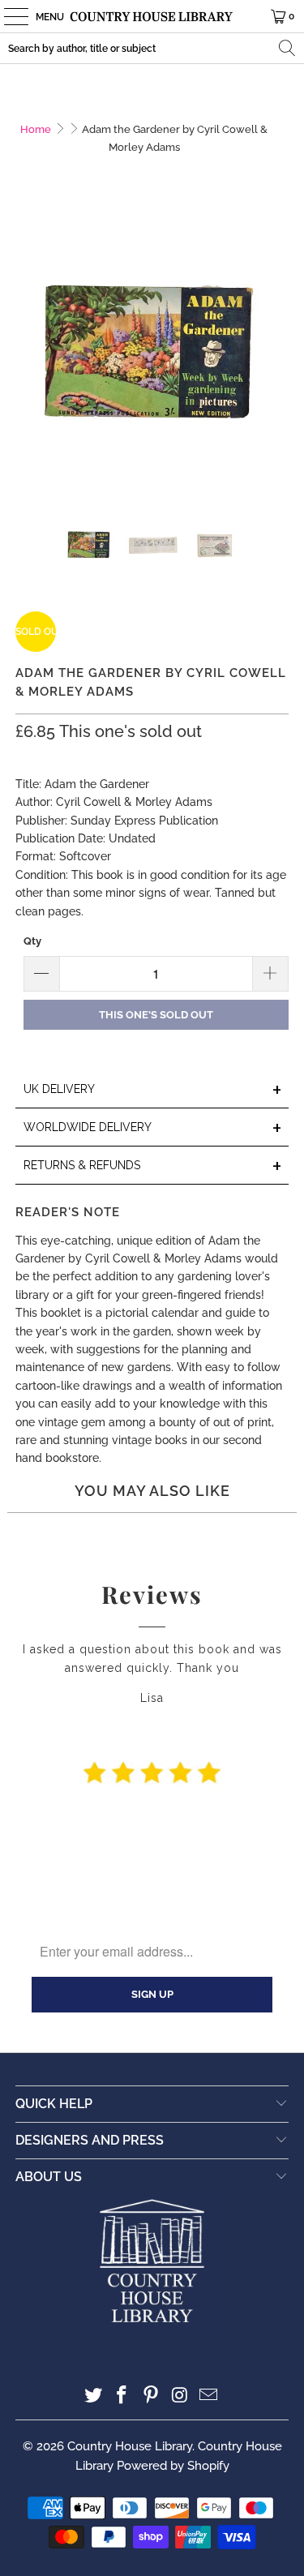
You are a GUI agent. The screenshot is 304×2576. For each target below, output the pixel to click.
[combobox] (152, 48)
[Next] (276, 358)
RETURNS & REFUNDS (152, 1166)
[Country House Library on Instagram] (180, 2396)
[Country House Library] (152, 16)
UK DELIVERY (152, 1090)
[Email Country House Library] (209, 2396)
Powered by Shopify (173, 2466)
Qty (32, 941)
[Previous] (28, 358)
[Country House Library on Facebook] (122, 2396)
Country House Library (130, 2446)
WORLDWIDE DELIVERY (152, 1128)
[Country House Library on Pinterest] (152, 2396)
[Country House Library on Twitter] (93, 2396)
